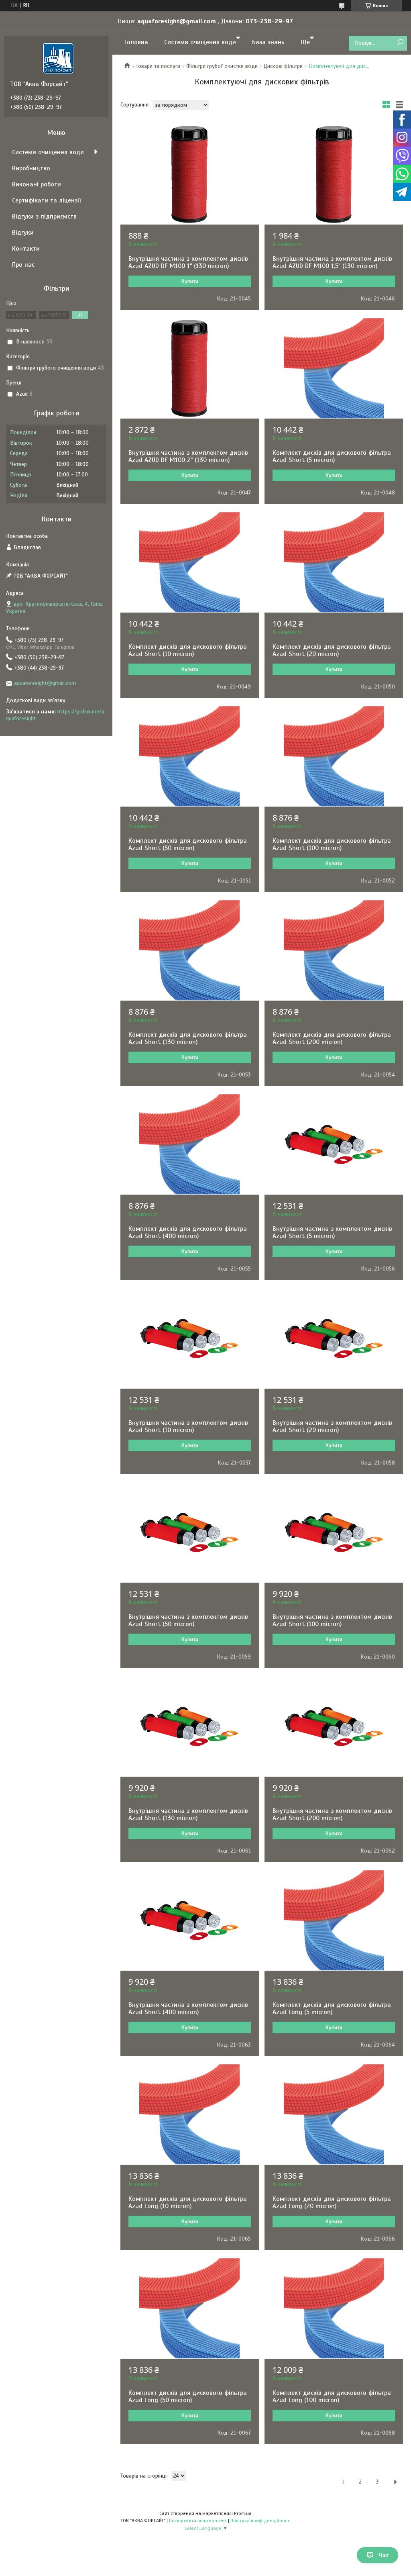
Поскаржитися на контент (198, 2521)
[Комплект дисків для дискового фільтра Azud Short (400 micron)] (190, 1144)
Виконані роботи (37, 184)
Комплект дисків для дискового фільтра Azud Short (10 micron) (188, 650)
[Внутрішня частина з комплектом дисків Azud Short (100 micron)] (334, 1532)
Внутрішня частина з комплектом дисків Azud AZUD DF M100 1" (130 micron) (188, 262)
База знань (268, 42)
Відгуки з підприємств (44, 217)
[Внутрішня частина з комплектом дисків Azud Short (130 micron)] (190, 1726)
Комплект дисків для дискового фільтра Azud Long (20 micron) (332, 2202)
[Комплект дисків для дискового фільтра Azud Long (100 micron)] (334, 2308)
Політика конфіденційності (260, 2521)
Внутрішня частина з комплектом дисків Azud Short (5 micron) (332, 1232)
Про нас (23, 265)
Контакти (26, 249)
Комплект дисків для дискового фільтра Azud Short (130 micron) (188, 1038)
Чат (384, 2555)
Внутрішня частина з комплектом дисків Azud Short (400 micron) (188, 2008)
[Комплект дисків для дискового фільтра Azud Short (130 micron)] (190, 950)
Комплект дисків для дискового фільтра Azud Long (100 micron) (332, 2396)
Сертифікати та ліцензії (47, 200)
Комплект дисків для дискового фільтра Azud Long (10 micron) (188, 2202)
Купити (190, 281)
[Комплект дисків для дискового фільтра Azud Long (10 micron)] (190, 2114)
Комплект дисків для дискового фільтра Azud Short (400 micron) (188, 1232)
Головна (136, 42)
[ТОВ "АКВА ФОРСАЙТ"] (58, 58)
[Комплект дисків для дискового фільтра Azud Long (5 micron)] (334, 1920)
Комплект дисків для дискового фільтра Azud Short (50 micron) (188, 844)
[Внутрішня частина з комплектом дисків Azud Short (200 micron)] (334, 1726)
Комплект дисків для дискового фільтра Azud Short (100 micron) (332, 844)
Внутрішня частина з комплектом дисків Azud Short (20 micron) (332, 1426)
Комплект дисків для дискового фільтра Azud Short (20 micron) (332, 650)
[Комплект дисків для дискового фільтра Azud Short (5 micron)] (334, 368)
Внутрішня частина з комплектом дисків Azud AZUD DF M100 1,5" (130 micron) (332, 262)
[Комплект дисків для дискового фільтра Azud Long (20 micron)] (334, 2114)
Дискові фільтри (283, 66)
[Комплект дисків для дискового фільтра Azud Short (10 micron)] (190, 562)
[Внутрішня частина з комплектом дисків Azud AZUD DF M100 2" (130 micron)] (190, 368)
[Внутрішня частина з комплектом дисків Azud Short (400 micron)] (190, 1920)
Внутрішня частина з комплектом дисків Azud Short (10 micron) (188, 1426)
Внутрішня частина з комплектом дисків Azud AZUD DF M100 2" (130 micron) (188, 456)
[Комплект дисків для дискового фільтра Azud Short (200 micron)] (334, 950)
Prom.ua (243, 2513)
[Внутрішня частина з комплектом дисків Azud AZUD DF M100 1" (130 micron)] (190, 174)
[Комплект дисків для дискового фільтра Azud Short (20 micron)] (334, 562)
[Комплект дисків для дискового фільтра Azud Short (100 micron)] (334, 756)
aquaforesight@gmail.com (45, 683)
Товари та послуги (158, 66)
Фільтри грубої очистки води (222, 66)
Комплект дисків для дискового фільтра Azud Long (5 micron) (332, 2008)
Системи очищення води (200, 42)
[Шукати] (400, 43)
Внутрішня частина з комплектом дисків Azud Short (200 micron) (332, 1814)
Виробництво (31, 168)
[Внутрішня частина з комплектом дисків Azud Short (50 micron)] (190, 1532)
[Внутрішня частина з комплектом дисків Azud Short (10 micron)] (190, 1338)
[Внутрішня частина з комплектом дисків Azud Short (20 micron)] (334, 1338)
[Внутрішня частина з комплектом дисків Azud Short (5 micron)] (334, 1144)
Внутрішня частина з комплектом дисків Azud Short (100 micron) (332, 1620)
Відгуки (23, 233)
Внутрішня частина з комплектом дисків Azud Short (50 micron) (188, 1620)
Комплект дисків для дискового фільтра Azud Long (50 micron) (188, 2396)
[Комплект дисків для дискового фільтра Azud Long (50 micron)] (190, 2308)
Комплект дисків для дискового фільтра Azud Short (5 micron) (332, 456)
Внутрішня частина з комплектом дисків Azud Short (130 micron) (188, 1814)
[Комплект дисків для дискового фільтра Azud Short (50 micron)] (190, 756)
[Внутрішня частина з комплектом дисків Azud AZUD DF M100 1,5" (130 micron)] (334, 174)
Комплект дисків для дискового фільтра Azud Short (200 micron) (332, 1038)
